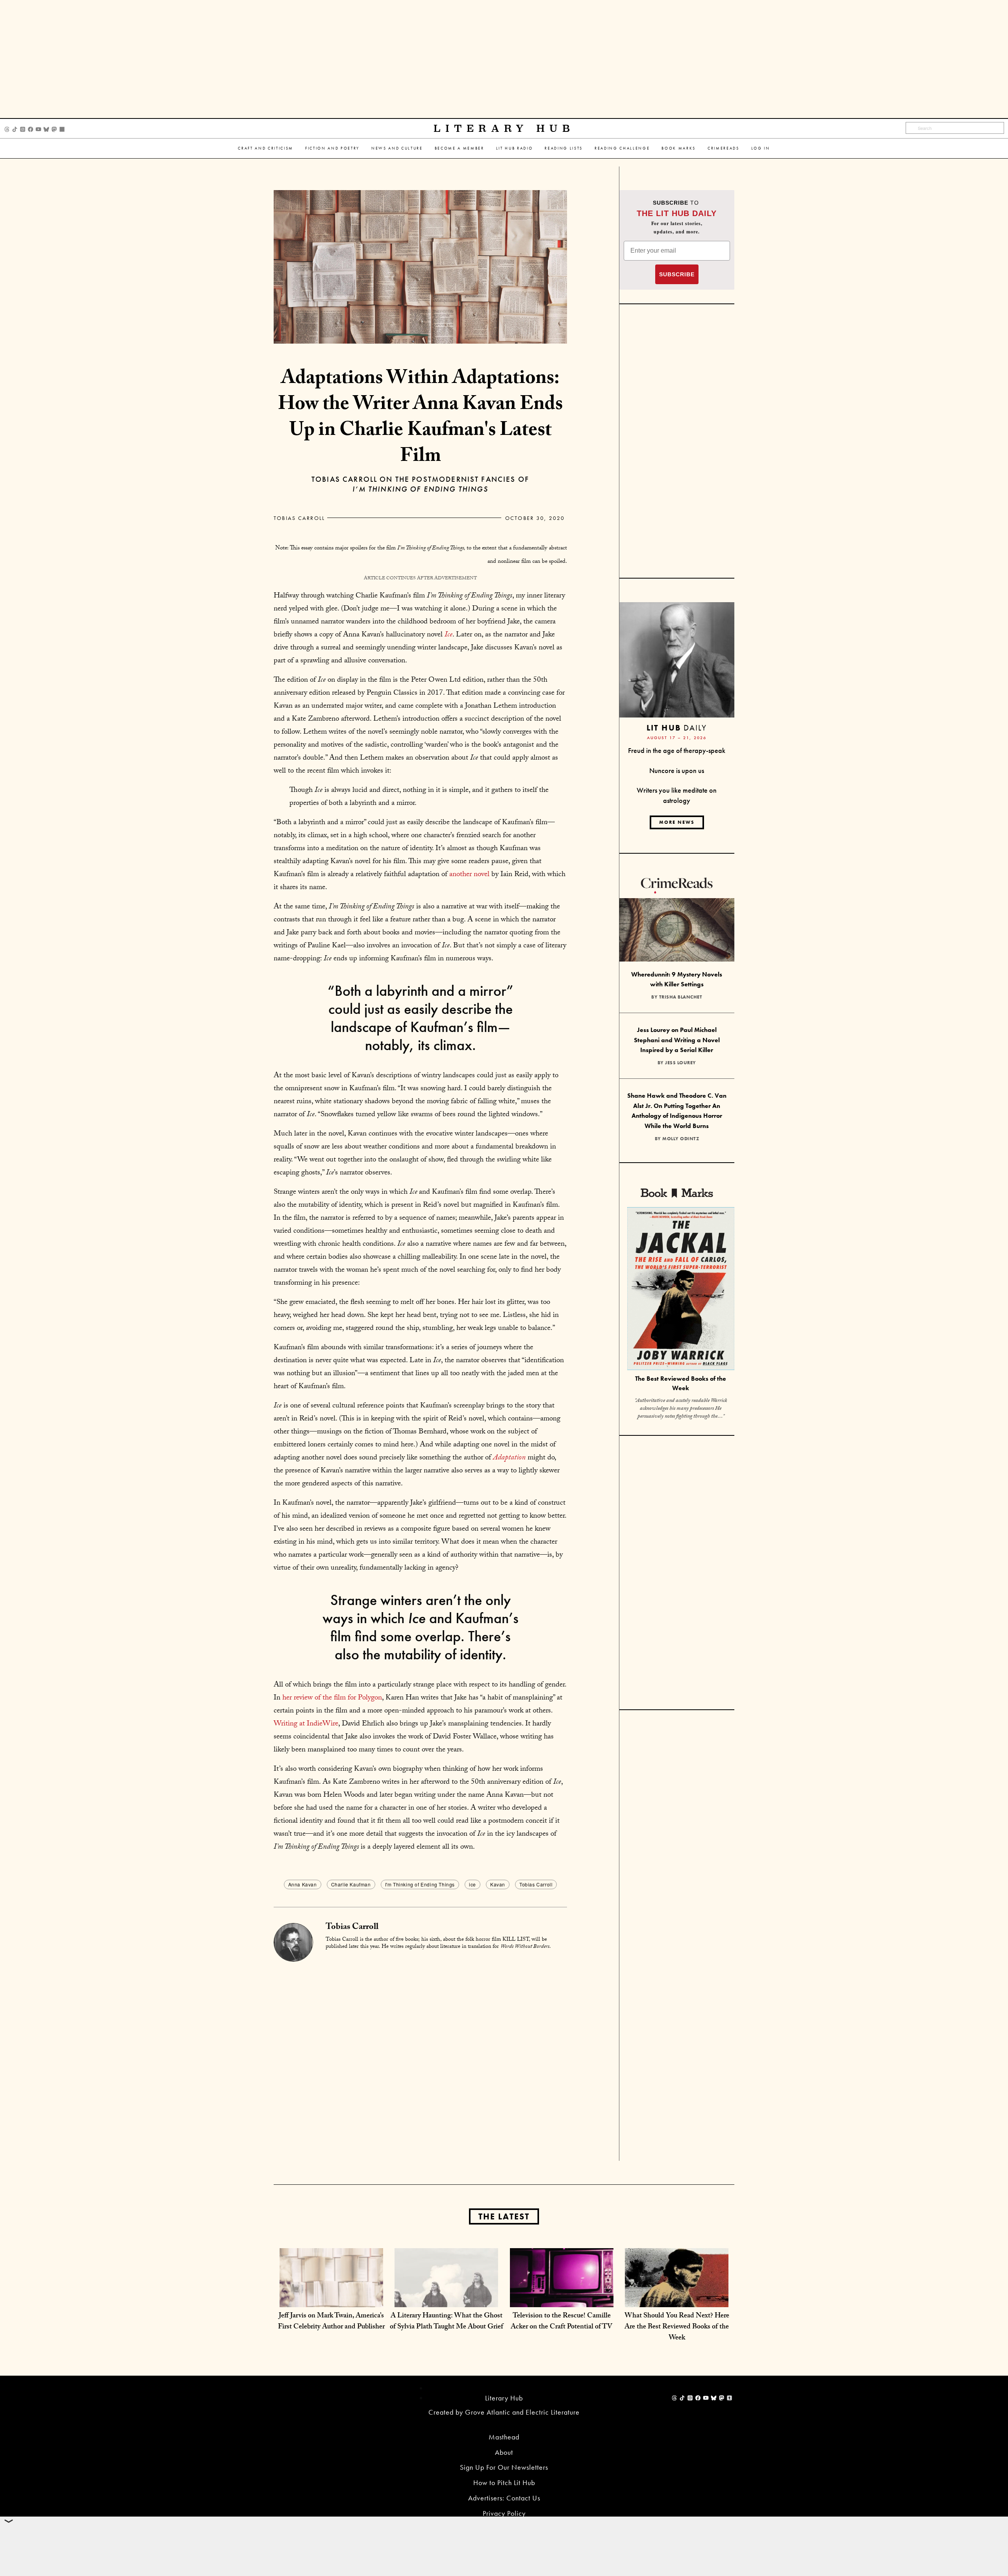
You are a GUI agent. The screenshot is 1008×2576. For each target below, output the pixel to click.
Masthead (504, 2437)
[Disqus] (420, 2060)
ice (472, 1884)
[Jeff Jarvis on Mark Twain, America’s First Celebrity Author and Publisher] (331, 2299)
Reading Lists (564, 148)
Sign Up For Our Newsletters (504, 2467)
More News (677, 822)
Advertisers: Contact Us (504, 2498)
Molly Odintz (681, 1139)
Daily (677, 728)
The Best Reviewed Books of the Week (681, 1383)
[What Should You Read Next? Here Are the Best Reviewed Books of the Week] (677, 2299)
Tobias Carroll (299, 518)
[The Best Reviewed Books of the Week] (681, 1290)
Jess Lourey (681, 1063)
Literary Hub (504, 129)
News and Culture (397, 148)
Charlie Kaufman (351, 1884)
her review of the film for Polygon (332, 1698)
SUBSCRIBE (677, 274)
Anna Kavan (303, 1884)
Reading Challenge (622, 148)
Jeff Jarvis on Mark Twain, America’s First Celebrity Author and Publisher (331, 2322)
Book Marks (679, 148)
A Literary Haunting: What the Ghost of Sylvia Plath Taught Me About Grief (447, 2322)
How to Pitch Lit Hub (504, 2483)
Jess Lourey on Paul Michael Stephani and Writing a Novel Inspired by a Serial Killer (677, 1040)
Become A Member (460, 148)
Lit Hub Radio (515, 148)
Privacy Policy (504, 2513)
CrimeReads (724, 148)
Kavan (498, 1884)
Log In (761, 148)
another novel (469, 875)
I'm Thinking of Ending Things (420, 1884)
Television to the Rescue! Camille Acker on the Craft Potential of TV (561, 2322)
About (504, 2452)
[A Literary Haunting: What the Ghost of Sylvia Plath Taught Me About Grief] (446, 2299)
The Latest (504, 2216)
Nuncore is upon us (677, 770)
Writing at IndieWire (306, 1724)
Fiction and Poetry (332, 148)
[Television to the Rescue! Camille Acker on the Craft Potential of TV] (562, 2299)
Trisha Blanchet (681, 997)
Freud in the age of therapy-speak (677, 750)
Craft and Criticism (266, 148)
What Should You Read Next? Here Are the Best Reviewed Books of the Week (677, 2327)
